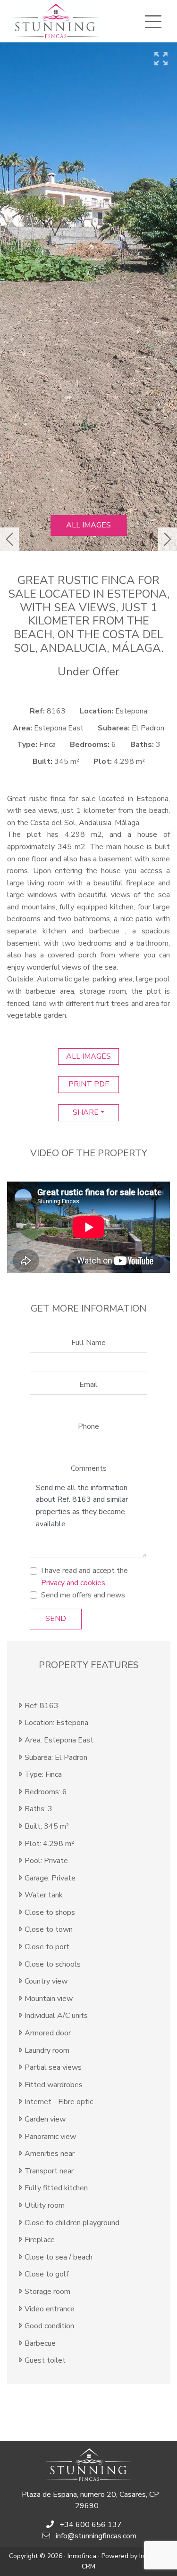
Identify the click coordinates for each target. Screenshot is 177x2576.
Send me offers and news (83, 1595)
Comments (89, 1468)
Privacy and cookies (73, 1583)
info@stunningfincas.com (96, 2536)
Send (56, 1619)
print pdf (89, 1084)
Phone (88, 1426)
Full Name (88, 1343)
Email (88, 1385)
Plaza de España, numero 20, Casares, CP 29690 (90, 2500)
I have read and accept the (84, 1577)
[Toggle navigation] (153, 22)
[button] (9, 539)
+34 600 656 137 (91, 2525)
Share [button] (86, 1112)
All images (88, 525)
